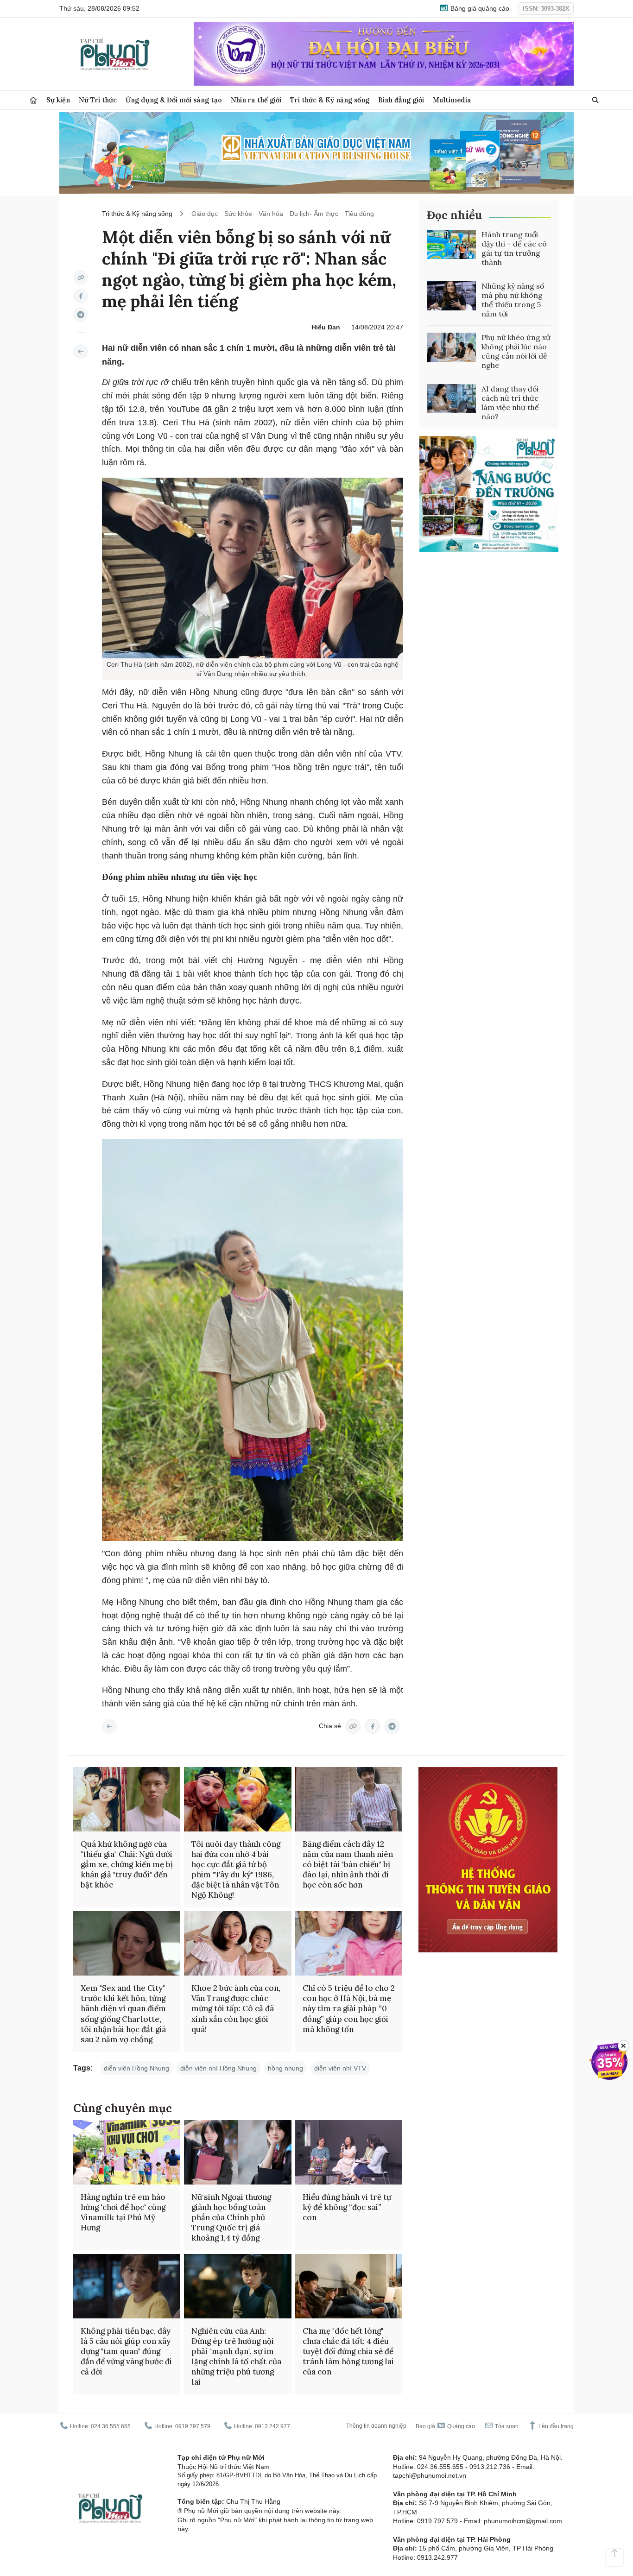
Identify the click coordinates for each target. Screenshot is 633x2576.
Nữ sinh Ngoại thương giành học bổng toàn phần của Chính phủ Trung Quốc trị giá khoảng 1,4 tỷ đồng (231, 2217)
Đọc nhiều (454, 215)
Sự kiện (58, 100)
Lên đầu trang (555, 2426)
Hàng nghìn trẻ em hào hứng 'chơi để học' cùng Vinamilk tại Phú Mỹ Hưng (123, 2212)
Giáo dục (205, 214)
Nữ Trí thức (98, 100)
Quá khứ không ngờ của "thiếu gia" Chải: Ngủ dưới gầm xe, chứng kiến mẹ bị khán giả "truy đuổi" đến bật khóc (127, 1864)
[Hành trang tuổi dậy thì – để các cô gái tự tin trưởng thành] (451, 245)
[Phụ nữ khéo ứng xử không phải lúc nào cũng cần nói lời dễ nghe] (451, 347)
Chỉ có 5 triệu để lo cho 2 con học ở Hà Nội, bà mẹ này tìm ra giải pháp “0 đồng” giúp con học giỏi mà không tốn (349, 2008)
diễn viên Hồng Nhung (136, 2068)
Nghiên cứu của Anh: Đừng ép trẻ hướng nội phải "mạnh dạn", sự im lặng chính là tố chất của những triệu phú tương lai (236, 2356)
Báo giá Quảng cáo (445, 2426)
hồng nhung (285, 2068)
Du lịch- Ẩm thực (314, 214)
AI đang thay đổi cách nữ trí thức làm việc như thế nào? (510, 403)
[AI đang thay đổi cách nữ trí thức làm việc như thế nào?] (451, 399)
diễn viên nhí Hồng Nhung (218, 2068)
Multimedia (452, 100)
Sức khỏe (238, 214)
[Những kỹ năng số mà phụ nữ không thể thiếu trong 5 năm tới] (451, 296)
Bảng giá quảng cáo (479, 8)
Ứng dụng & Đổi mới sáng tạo (174, 100)
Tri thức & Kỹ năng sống (330, 100)
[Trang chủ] (33, 100)
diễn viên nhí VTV (340, 2068)
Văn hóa (271, 214)
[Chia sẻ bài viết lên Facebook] (81, 296)
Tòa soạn (506, 2426)
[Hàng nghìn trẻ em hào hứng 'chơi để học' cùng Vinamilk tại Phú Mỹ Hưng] (127, 2152)
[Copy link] (81, 278)
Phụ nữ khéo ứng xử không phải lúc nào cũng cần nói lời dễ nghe (516, 351)
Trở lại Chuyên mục (109, 1726)
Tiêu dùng (359, 214)
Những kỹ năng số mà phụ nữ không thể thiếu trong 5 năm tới (513, 300)
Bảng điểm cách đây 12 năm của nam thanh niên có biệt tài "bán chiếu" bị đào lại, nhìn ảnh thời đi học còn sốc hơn (348, 1864)
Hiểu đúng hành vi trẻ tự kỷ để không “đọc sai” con (347, 2207)
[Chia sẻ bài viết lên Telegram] (81, 315)
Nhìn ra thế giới (256, 100)
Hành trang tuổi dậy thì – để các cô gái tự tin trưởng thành (514, 248)
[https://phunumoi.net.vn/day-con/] (81, 352)
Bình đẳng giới (401, 100)
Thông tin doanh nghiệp (376, 2426)
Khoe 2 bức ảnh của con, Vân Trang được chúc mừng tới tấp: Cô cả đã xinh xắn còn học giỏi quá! (236, 2008)
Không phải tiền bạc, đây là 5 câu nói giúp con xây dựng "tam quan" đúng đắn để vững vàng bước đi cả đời (126, 2351)
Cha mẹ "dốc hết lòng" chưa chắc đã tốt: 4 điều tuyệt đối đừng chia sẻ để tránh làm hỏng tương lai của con (348, 2351)
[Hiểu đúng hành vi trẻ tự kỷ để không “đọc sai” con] (349, 2152)
